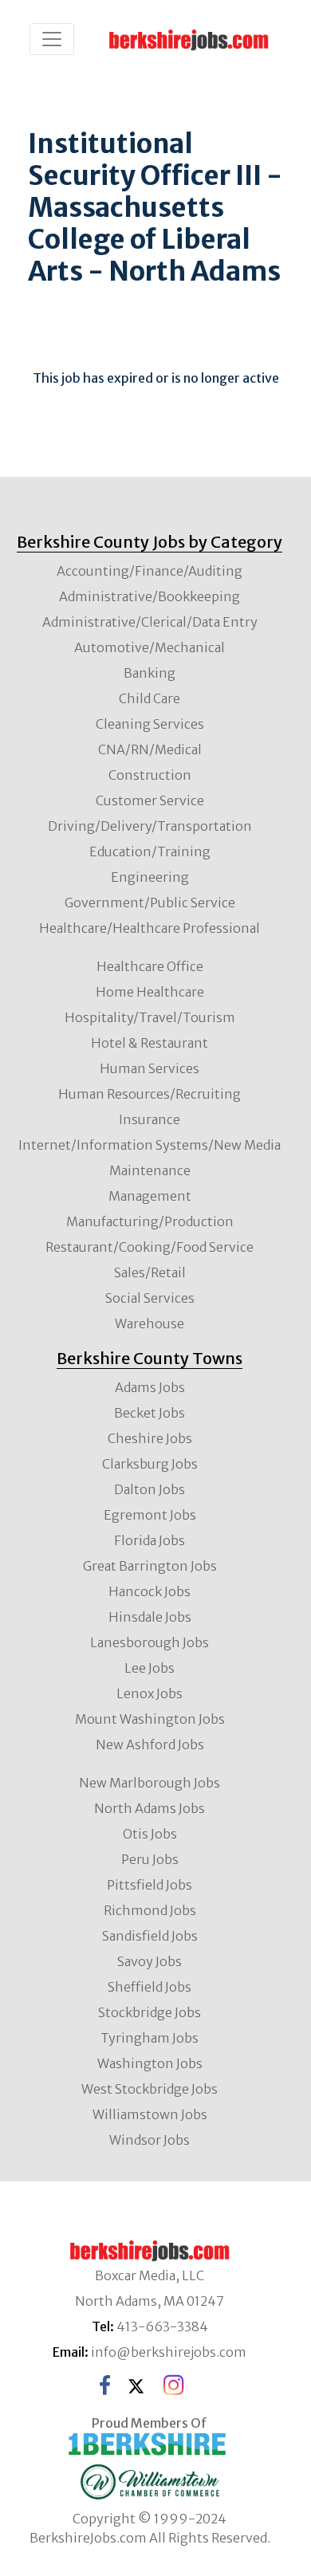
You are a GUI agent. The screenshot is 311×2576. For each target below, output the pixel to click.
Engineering (150, 877)
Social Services (150, 1298)
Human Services (150, 1068)
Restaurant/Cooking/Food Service (150, 1247)
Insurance (150, 1119)
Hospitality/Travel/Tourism (150, 1017)
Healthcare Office (150, 966)
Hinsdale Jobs (150, 1617)
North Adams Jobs (150, 1808)
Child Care (150, 698)
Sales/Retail (150, 1272)
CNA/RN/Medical (150, 749)
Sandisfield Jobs (150, 1936)
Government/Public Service (150, 903)
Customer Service (150, 800)
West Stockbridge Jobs (150, 2089)
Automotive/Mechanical (150, 647)
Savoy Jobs (150, 1961)
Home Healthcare (150, 992)
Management (150, 1196)
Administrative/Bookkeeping (150, 596)
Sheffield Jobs (150, 1987)
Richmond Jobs (150, 1910)
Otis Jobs (150, 1834)
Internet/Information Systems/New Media (150, 1145)
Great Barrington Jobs (150, 1566)
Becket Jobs (150, 1413)
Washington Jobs (150, 2063)
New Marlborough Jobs (150, 1783)
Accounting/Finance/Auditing (150, 571)
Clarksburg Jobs (150, 1464)
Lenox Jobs (150, 1693)
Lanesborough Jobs (150, 1642)
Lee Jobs (150, 1668)
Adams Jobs (150, 1387)
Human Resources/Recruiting (150, 1094)
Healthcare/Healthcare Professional (150, 928)
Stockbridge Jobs (150, 2012)
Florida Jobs (150, 1540)
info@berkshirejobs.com (169, 2352)
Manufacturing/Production (150, 1221)
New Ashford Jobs (150, 1744)
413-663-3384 (162, 2326)
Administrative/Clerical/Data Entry (150, 622)
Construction (150, 775)
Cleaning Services (150, 724)
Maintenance (150, 1170)
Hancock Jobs (150, 1591)
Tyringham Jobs (150, 2038)
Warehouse (150, 1323)
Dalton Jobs (150, 1489)
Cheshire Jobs (150, 1438)
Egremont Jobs (150, 1515)
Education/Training (150, 851)
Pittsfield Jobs (150, 1885)
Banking (150, 673)
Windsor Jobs (150, 2140)
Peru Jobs (150, 1859)
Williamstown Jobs (150, 2114)
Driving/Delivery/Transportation (150, 826)
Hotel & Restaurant (150, 1043)
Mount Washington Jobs (150, 1719)
